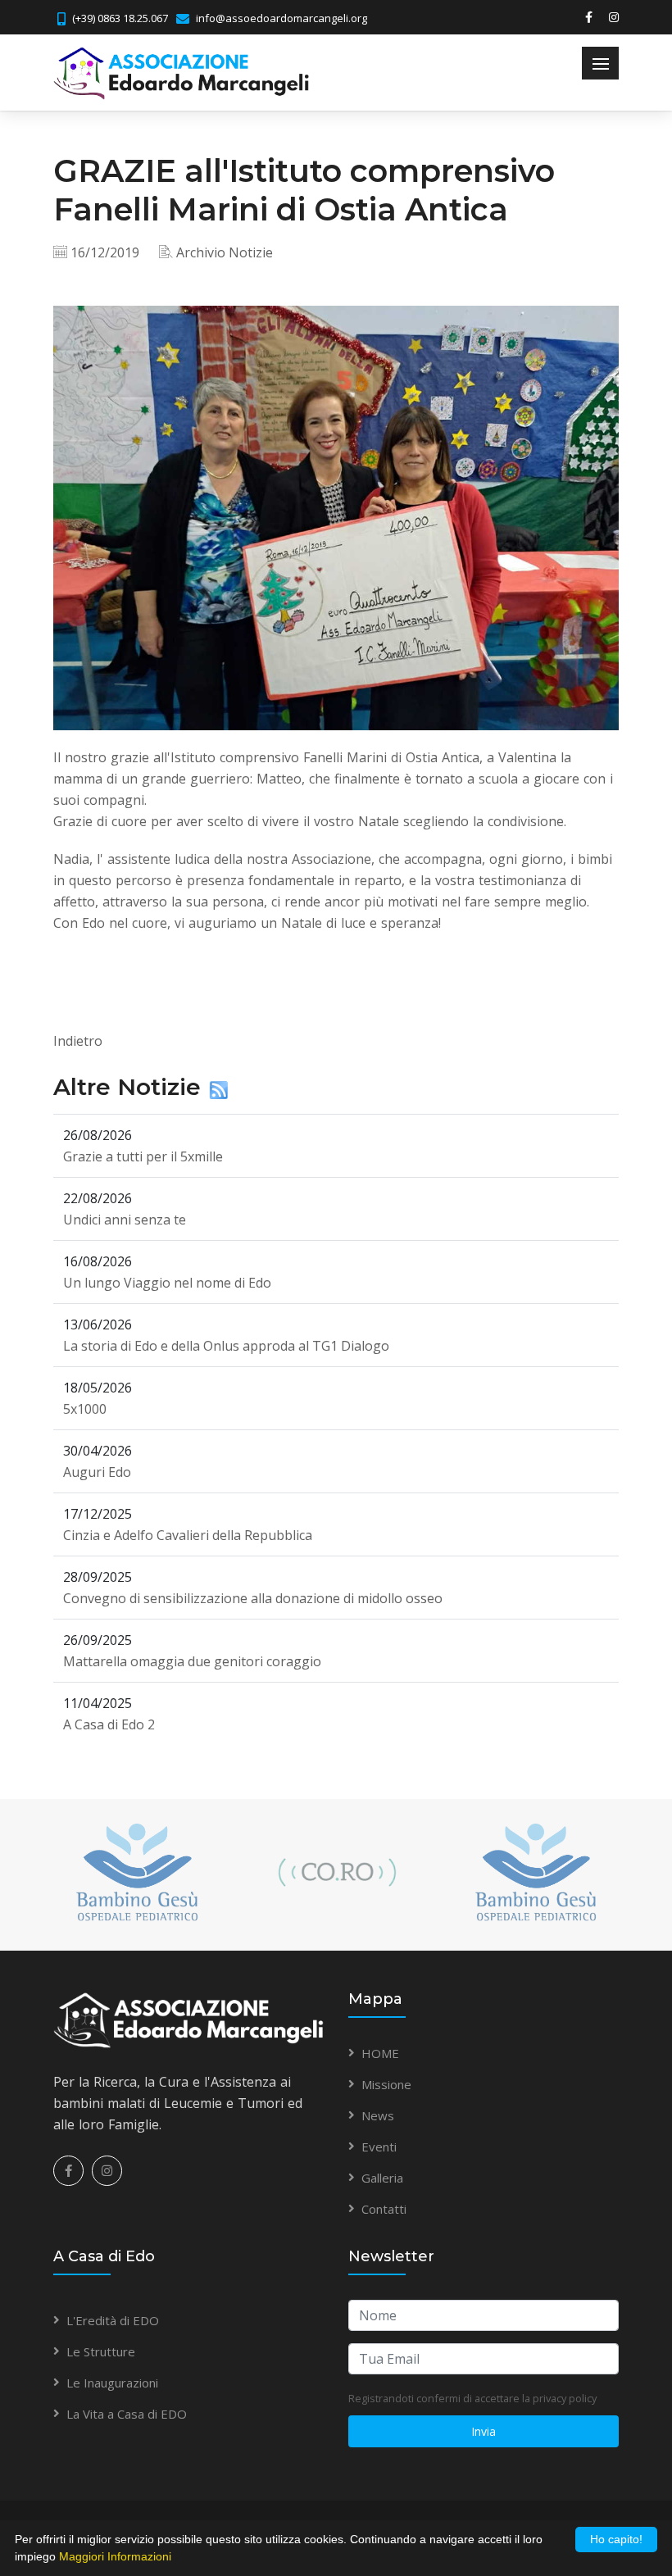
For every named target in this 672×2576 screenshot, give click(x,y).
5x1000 (85, 1409)
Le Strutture (101, 2351)
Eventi (379, 2147)
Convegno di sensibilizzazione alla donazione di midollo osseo (253, 1598)
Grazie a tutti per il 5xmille (143, 1156)
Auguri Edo (97, 1472)
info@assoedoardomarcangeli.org (282, 18)
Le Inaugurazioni (112, 2383)
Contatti (384, 2209)
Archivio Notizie (225, 252)
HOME (380, 2053)
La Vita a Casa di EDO (127, 2414)
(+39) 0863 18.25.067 (120, 18)
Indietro (78, 1041)
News (378, 2115)
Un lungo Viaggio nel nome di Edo (167, 1283)
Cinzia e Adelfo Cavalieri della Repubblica (188, 1535)
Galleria (382, 2178)
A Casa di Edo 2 (109, 1724)
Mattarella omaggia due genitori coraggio (192, 1661)
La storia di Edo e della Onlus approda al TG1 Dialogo (226, 1346)
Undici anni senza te (125, 1220)
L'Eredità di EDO (113, 2320)
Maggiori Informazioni (115, 2556)
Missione (386, 2084)
